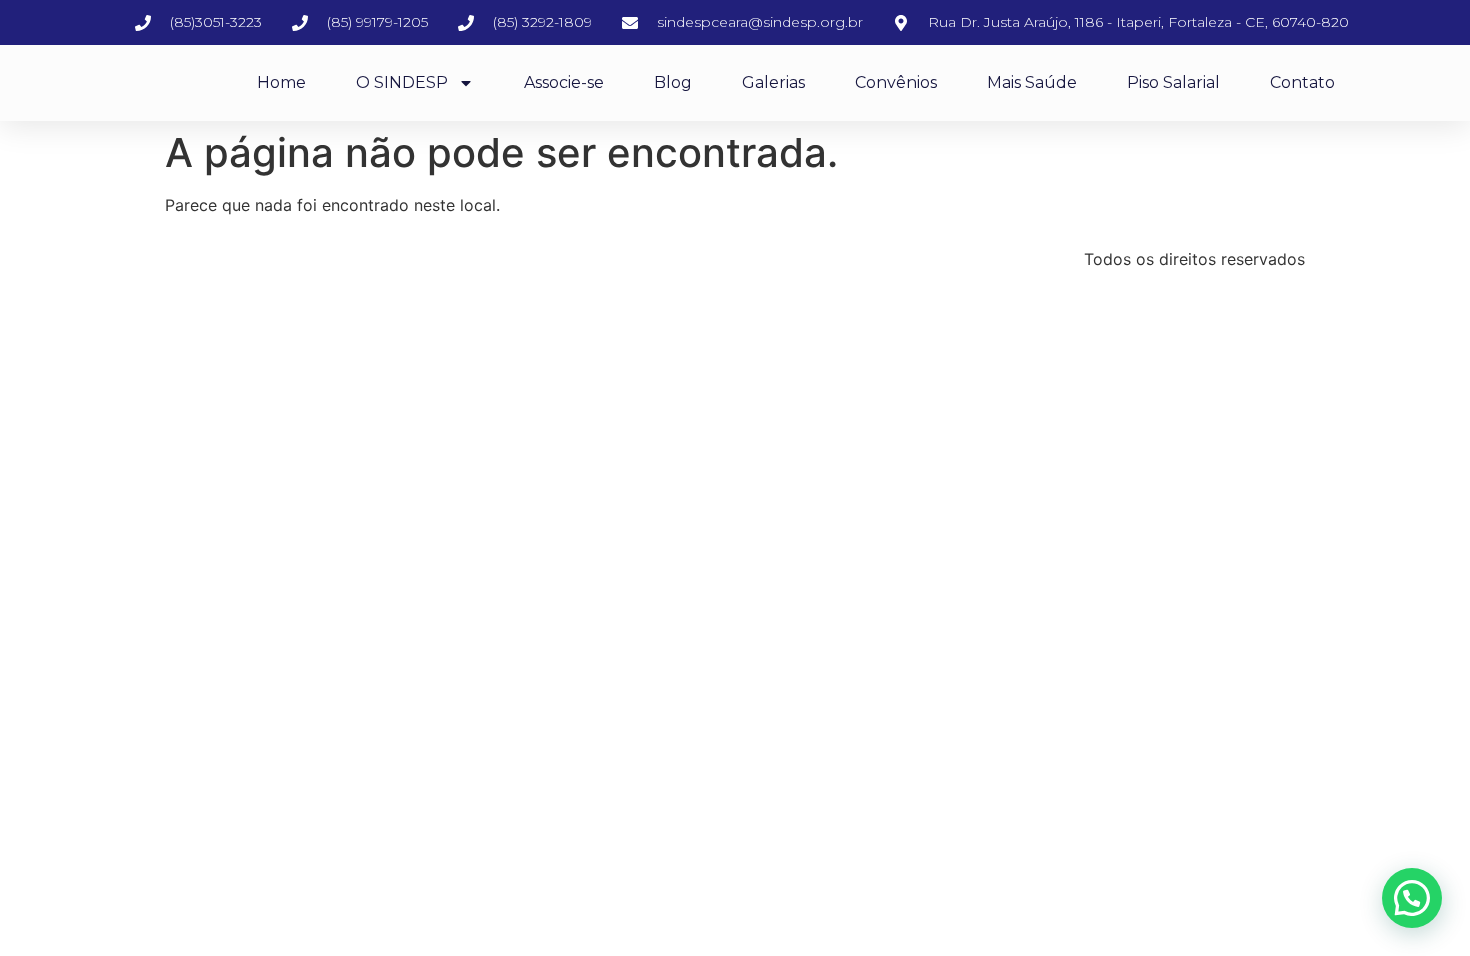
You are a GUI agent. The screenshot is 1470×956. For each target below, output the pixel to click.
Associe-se (564, 82)
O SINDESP (402, 82)
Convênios (896, 82)
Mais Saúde (1032, 82)
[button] (1412, 898)
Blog (673, 82)
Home (281, 82)
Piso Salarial (1173, 82)
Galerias (773, 82)
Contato (1302, 82)
